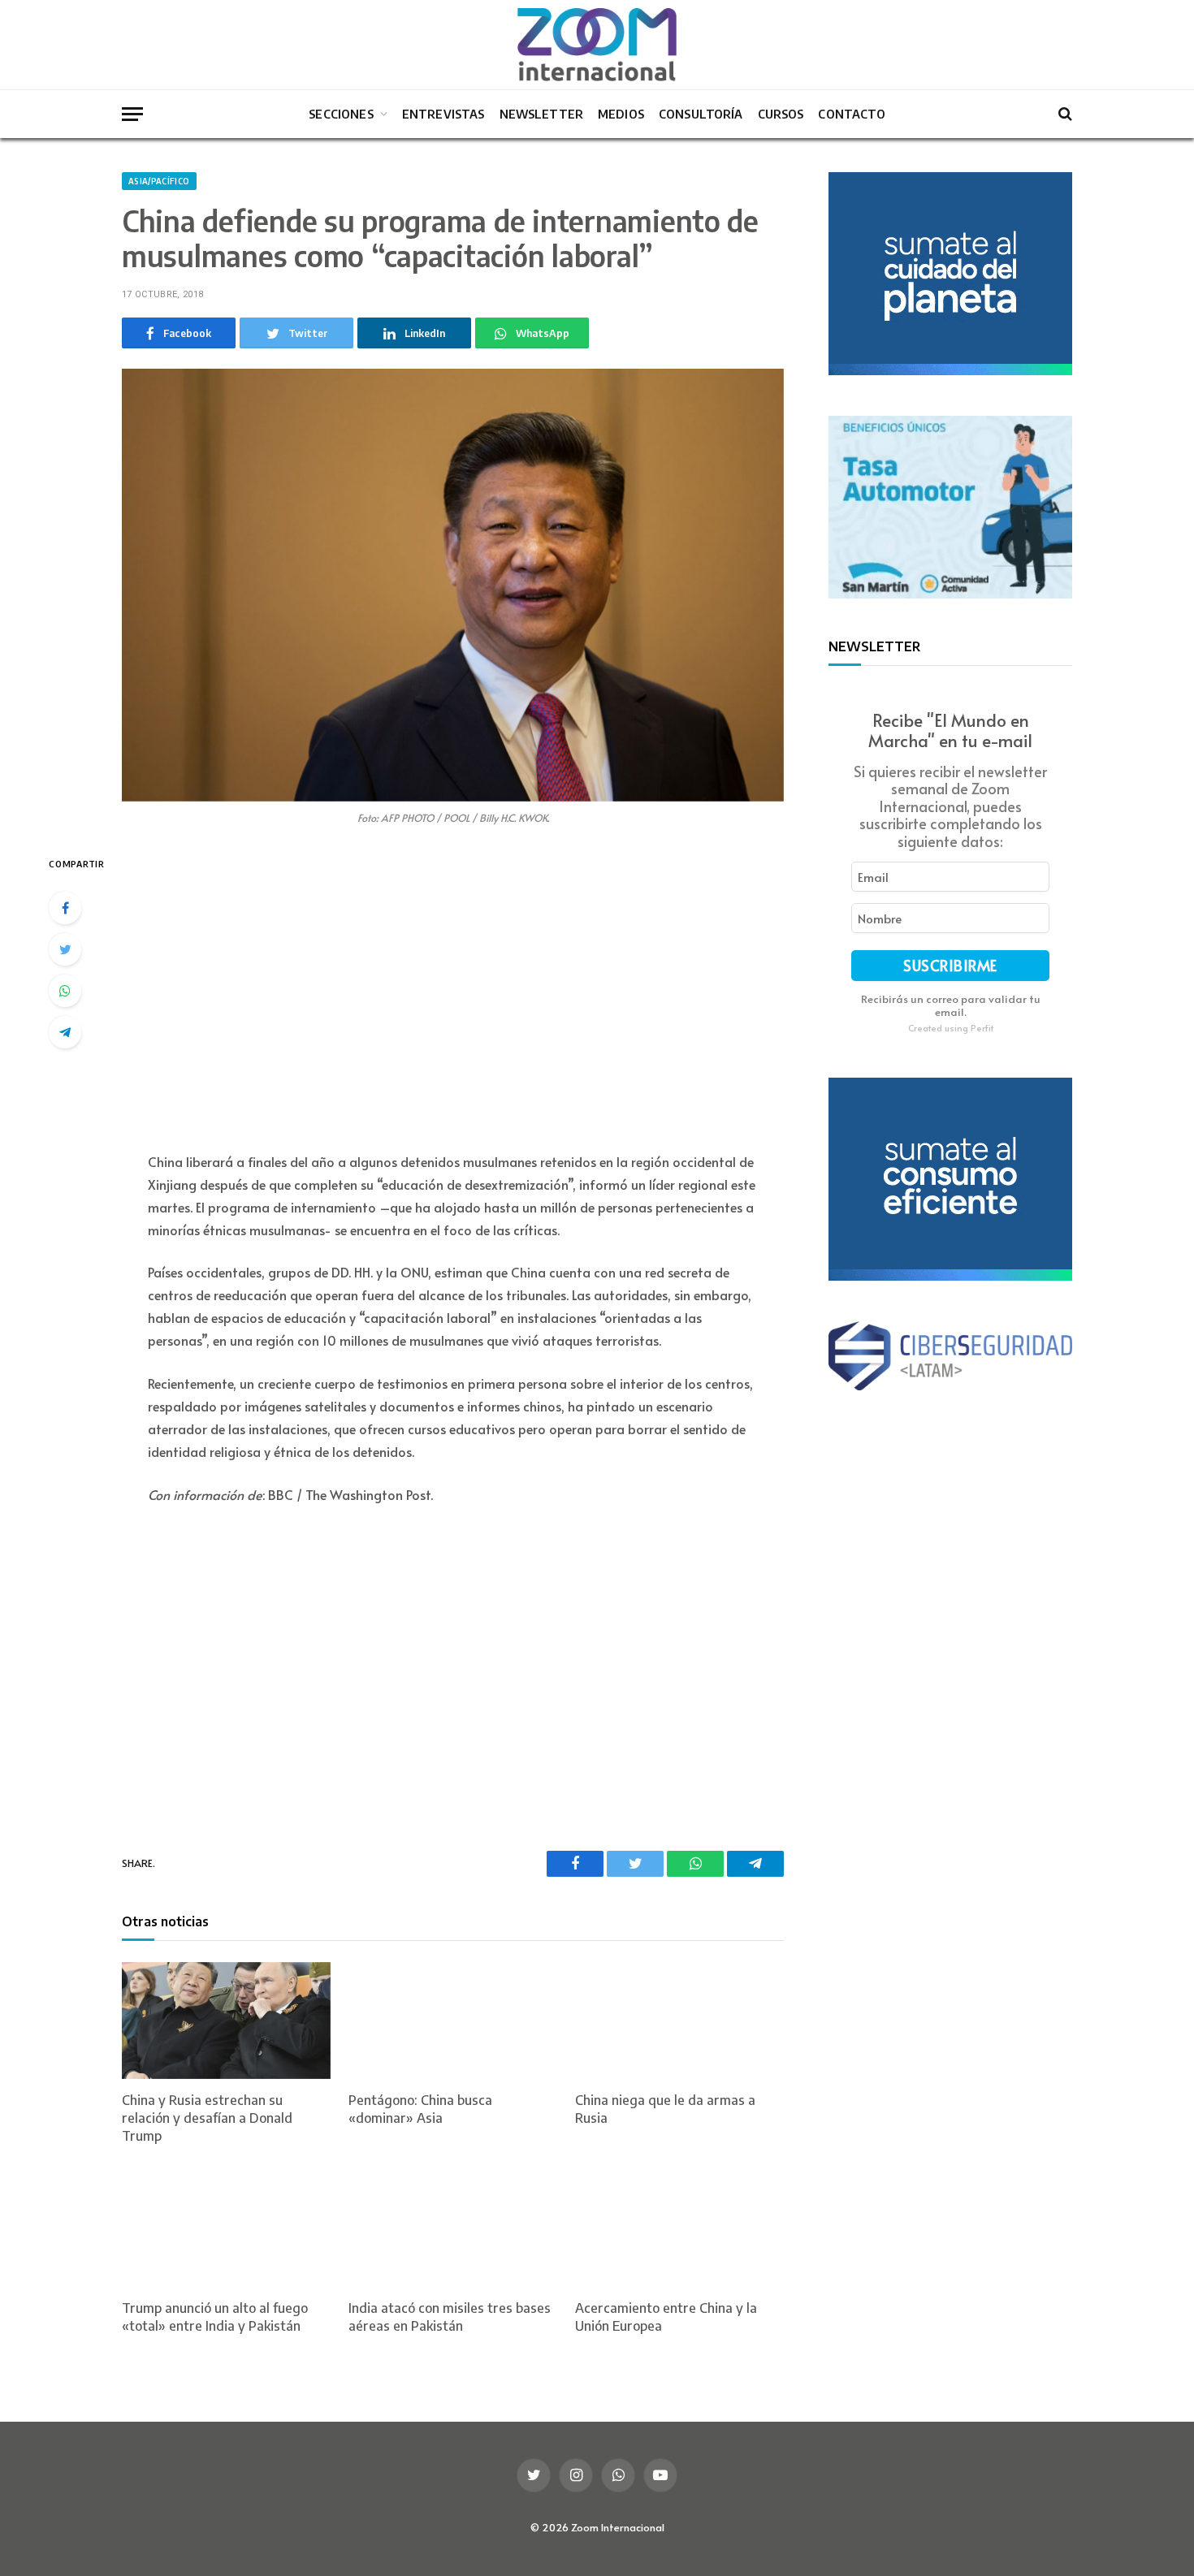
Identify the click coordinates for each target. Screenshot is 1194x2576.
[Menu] (132, 114)
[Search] (1064, 114)
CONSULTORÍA (701, 114)
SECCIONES (341, 114)
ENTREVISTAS (443, 114)
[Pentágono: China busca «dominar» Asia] (453, 2021)
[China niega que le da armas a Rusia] (679, 2021)
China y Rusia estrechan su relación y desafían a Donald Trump (207, 2118)
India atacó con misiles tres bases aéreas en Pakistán (450, 2317)
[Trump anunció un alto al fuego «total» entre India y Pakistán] (226, 2229)
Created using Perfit (951, 1028)
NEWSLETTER (542, 114)
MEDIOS (621, 114)
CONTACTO (851, 114)
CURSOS (781, 114)
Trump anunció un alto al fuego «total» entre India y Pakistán (215, 2317)
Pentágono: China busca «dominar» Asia (420, 2109)
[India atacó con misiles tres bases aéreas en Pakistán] (453, 2229)
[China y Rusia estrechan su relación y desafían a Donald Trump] (226, 2021)
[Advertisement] (453, 992)
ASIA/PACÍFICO (159, 181)
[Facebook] (65, 908)
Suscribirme (950, 965)
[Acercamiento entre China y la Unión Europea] (679, 2229)
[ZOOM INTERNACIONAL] (597, 45)
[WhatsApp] (65, 991)
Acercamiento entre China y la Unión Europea (666, 2317)
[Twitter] (65, 949)
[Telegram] (65, 1032)
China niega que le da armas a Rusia (665, 2109)
